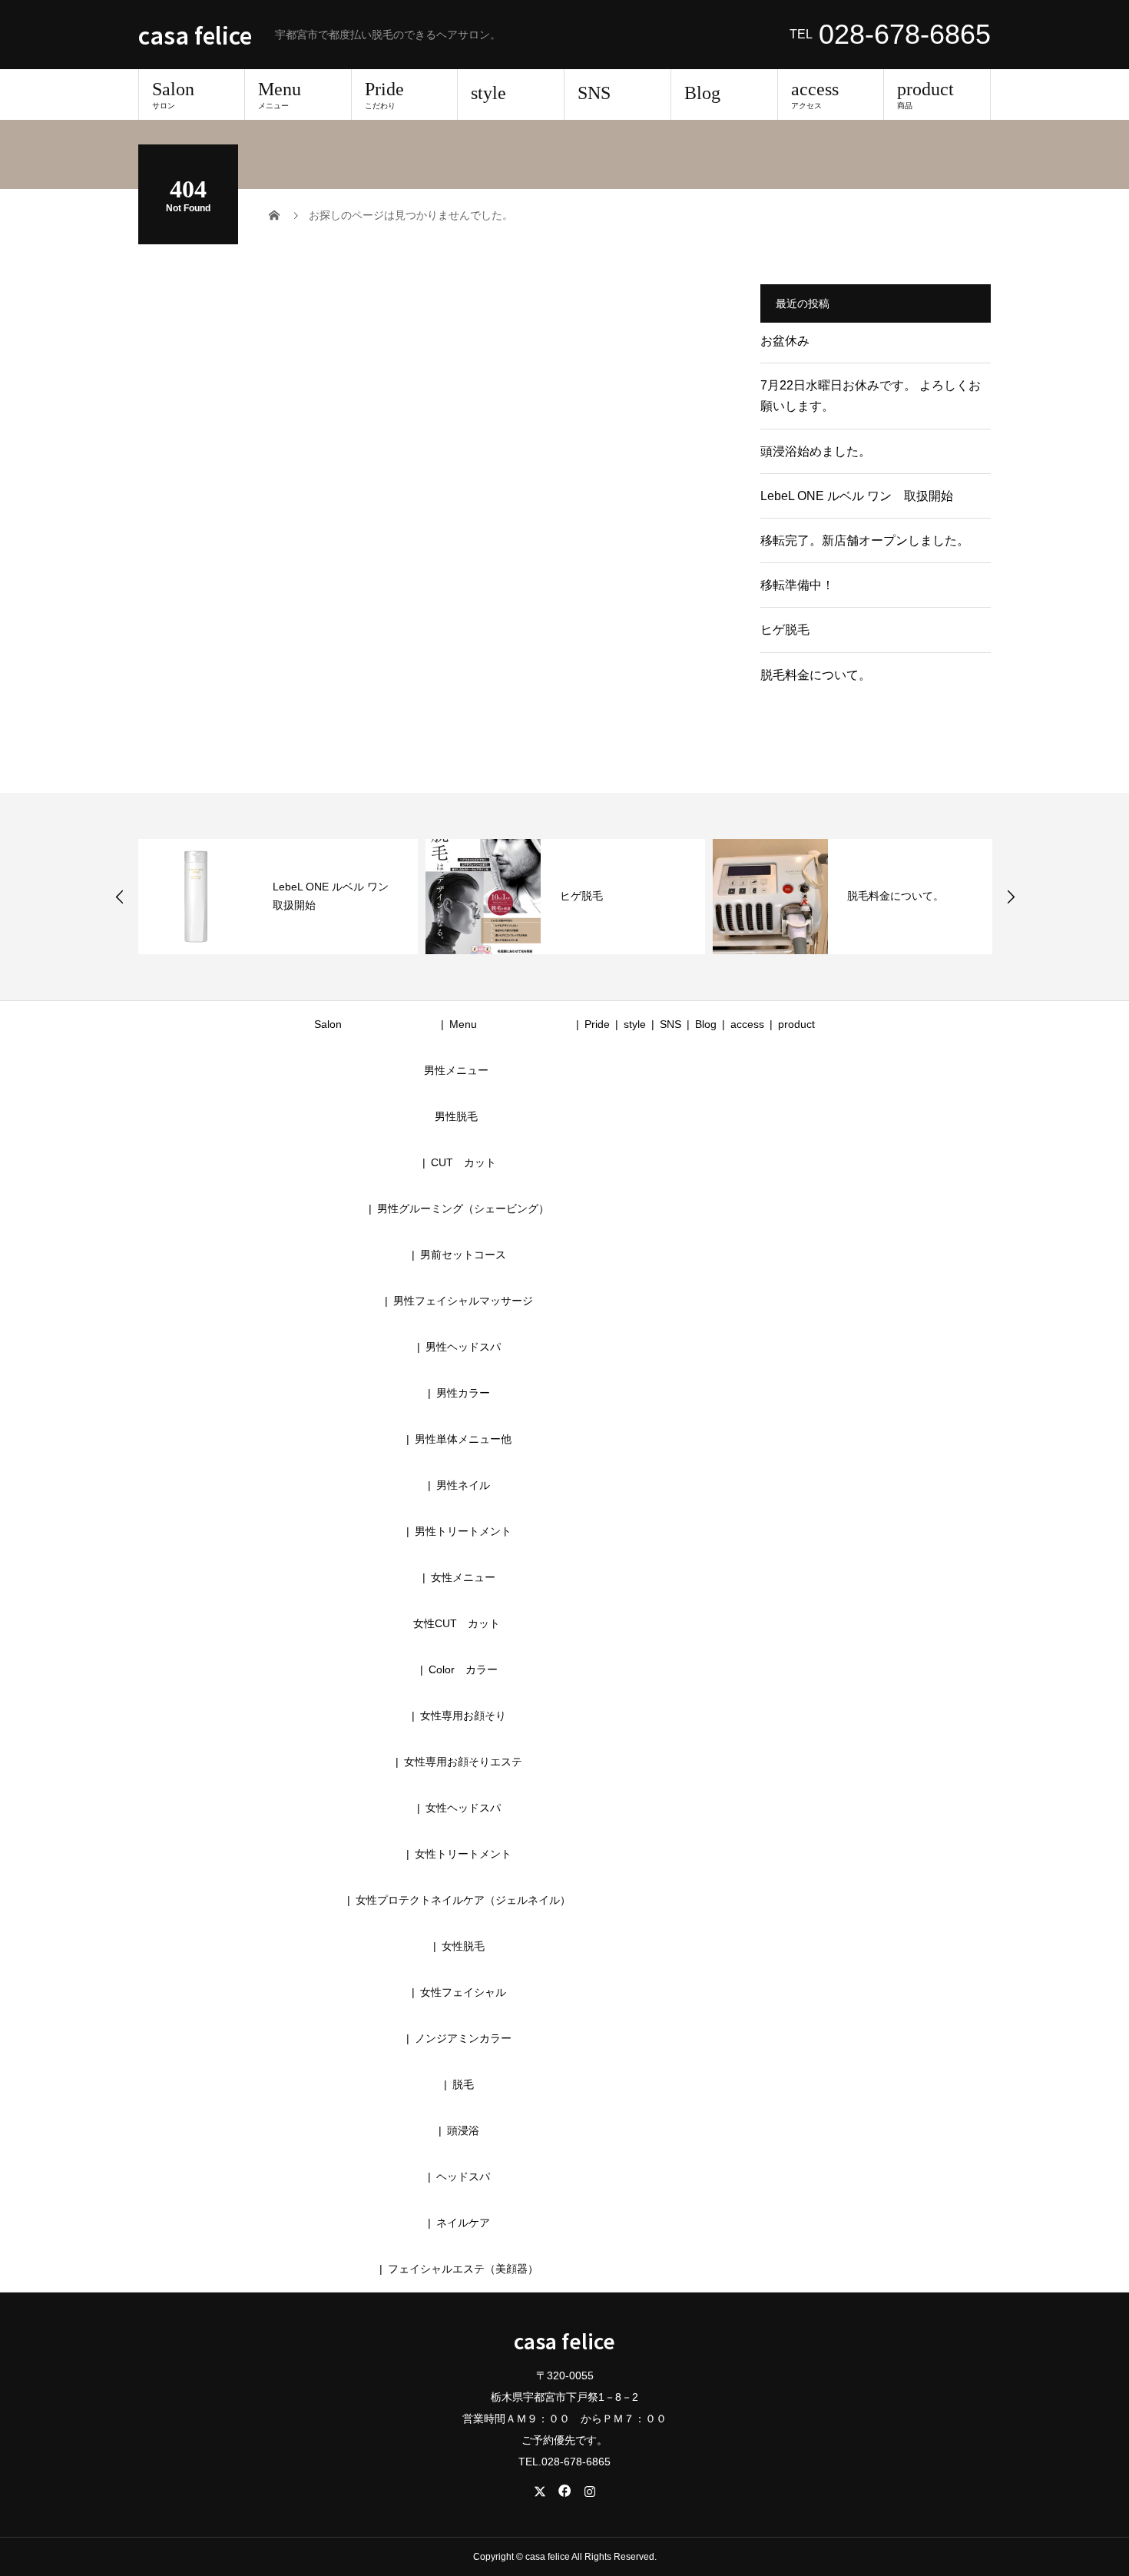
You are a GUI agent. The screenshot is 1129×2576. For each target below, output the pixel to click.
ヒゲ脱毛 (785, 630)
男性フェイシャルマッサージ (463, 1301)
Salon (173, 94)
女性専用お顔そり (463, 1716)
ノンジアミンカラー (463, 2038)
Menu (280, 94)
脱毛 (463, 2084)
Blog (702, 93)
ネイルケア (463, 2223)
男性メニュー (456, 1070)
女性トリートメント (463, 1854)
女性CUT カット (457, 1623)
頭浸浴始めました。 (816, 451)
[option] (278, 897)
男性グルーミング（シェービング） (463, 1208)
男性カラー (463, 1393)
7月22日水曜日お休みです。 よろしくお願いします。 (871, 396)
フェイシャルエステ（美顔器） (463, 2269)
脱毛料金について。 (816, 675)
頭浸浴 (463, 2130)
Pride (384, 94)
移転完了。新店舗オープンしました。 (865, 540)
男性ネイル (463, 1485)
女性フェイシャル (463, 1992)
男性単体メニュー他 (463, 1439)
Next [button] (1011, 897)
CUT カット (469, 1162)
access (815, 94)
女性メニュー (463, 1577)
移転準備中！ (797, 585)
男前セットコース (463, 1255)
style (488, 93)
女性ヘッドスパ (463, 1808)
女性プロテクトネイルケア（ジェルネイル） (463, 1900)
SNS (594, 93)
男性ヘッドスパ (463, 1347)
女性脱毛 (463, 1946)
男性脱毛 (456, 1116)
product (925, 94)
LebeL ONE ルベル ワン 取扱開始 (857, 496)
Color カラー (463, 1669)
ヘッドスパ (463, 2177)
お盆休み (785, 341)
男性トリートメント (463, 1531)
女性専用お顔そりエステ (463, 1762)
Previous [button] (120, 897)
